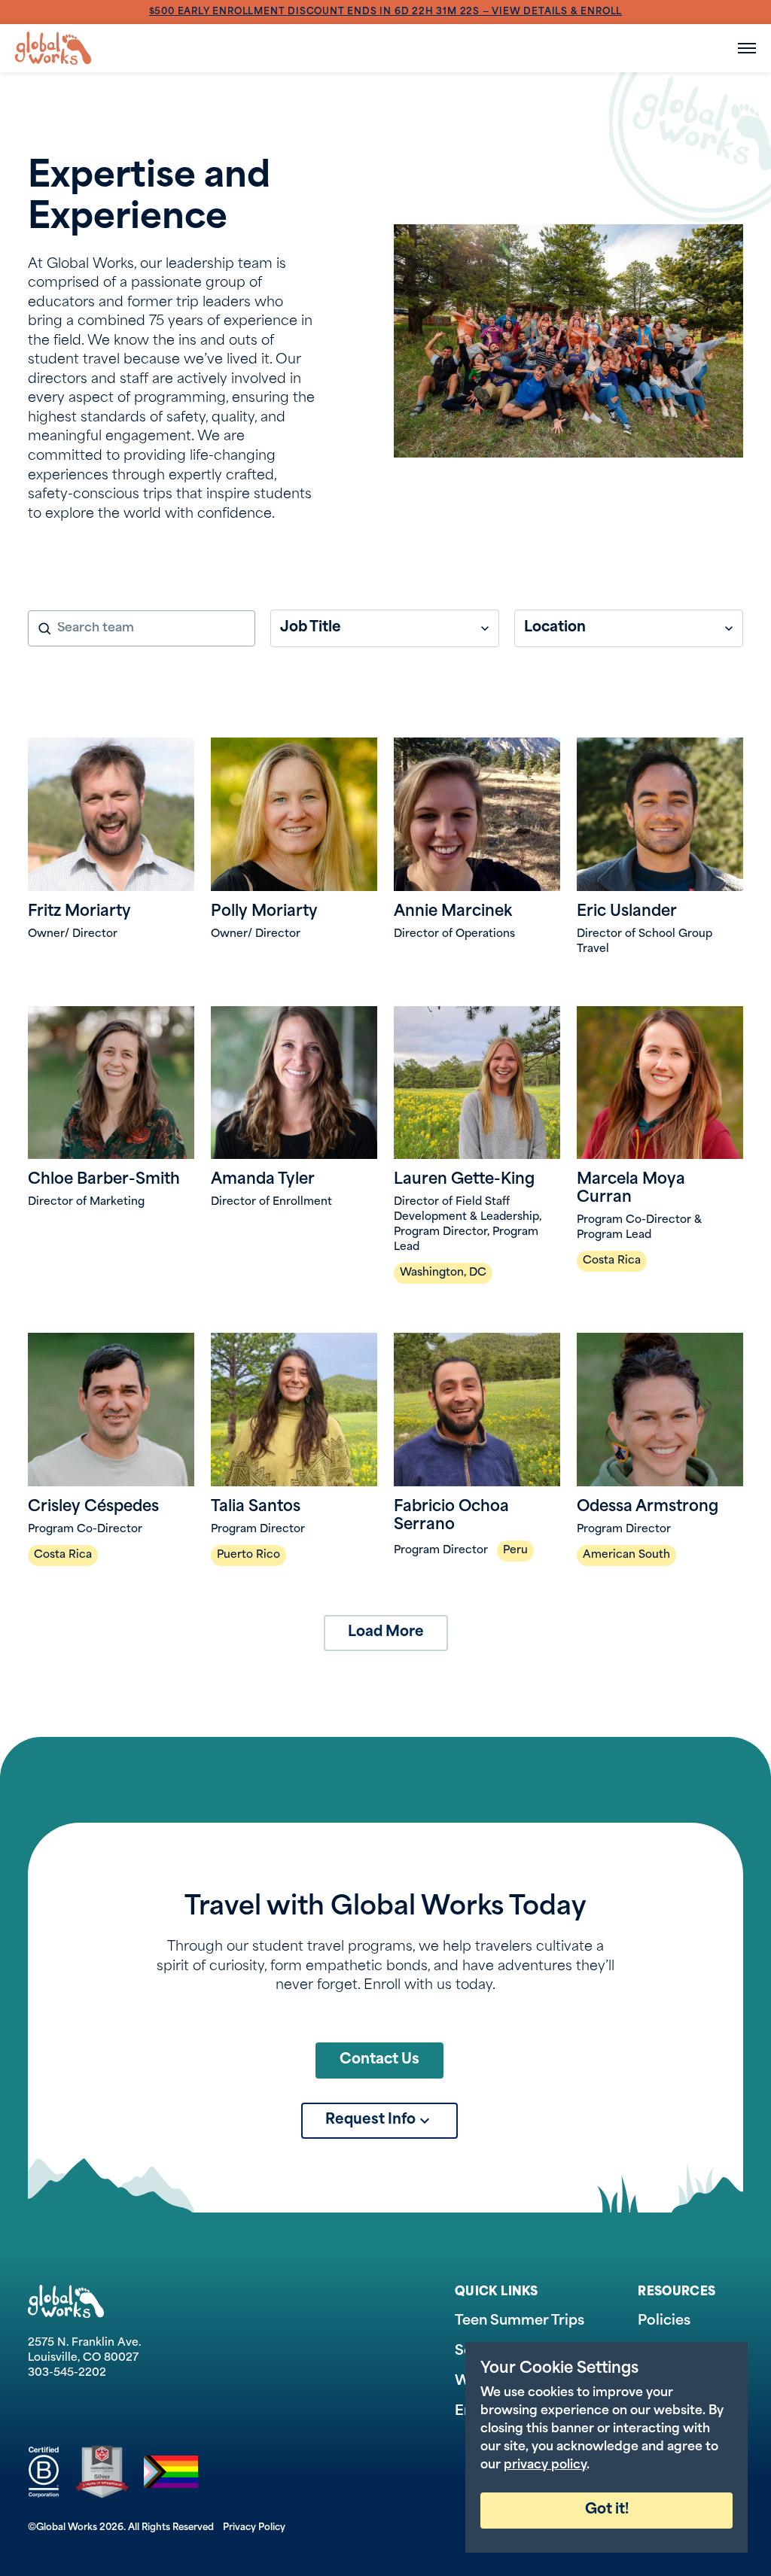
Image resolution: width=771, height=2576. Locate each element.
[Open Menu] (747, 48)
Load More (386, 1633)
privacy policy (545, 2465)
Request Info (370, 2120)
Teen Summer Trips (520, 2322)
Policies (664, 2322)
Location (555, 628)
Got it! (607, 2510)
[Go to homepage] (53, 48)
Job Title (311, 628)
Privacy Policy (254, 2528)
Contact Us (379, 2060)
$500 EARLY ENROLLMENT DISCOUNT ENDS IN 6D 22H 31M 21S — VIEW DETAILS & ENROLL (385, 12)
